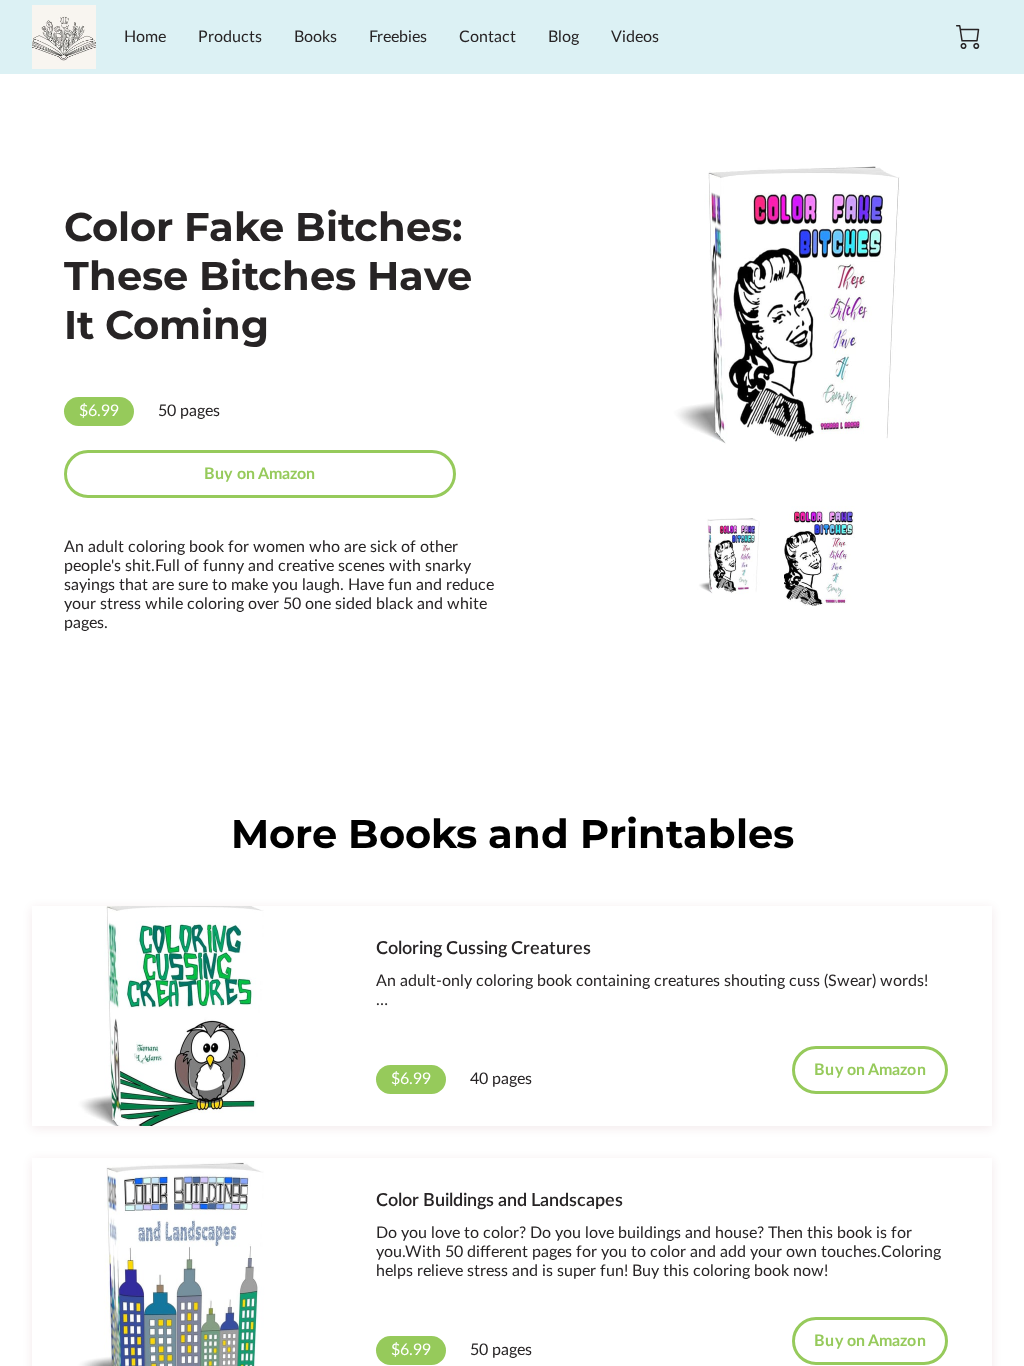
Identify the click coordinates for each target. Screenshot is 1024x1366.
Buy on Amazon (259, 474)
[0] (968, 37)
